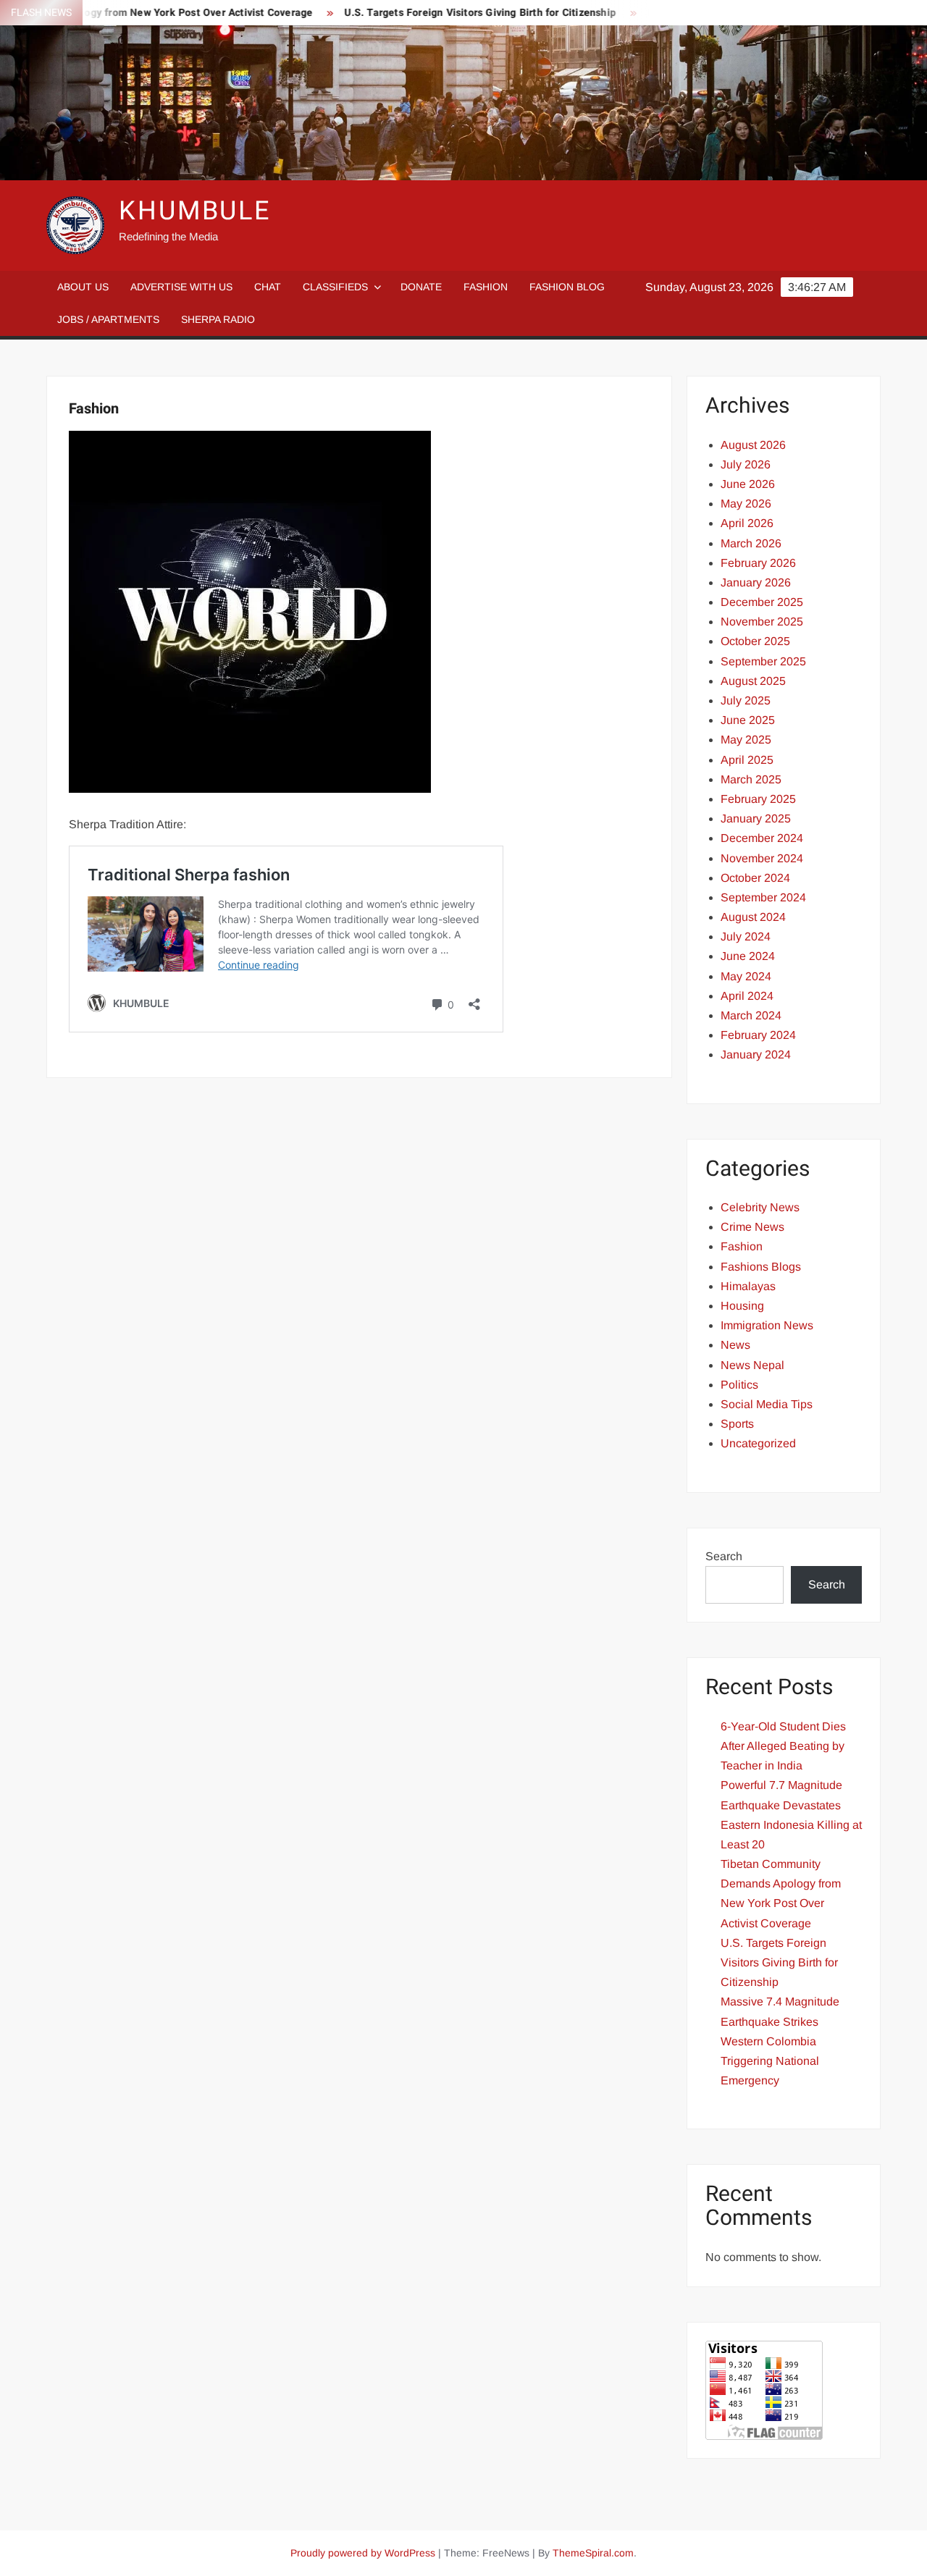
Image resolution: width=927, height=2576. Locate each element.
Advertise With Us (181, 287)
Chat (268, 287)
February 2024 (758, 1035)
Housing (742, 1306)
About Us (83, 287)
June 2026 (748, 484)
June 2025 (748, 720)
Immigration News (767, 1325)
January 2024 (756, 1055)
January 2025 (756, 818)
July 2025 (746, 700)
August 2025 (753, 681)
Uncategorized (758, 1443)
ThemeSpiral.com (593, 2553)
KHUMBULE (195, 211)
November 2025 (762, 622)
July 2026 (746, 464)
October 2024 (755, 878)
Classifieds (335, 287)
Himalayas (748, 1286)
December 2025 (762, 602)
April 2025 (747, 760)
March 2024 (751, 1015)
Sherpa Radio (218, 319)
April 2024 (747, 996)
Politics (739, 1385)
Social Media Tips (767, 1404)
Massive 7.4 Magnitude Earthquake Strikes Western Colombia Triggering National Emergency (780, 2041)
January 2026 (756, 582)
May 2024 (746, 976)
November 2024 (762, 858)
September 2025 (763, 661)
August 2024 (753, 917)
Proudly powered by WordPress (363, 2553)
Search (724, 1556)
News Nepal (752, 1365)
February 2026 (758, 563)
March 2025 (751, 779)
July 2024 (746, 936)
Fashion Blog (567, 287)
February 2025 (758, 799)
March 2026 (751, 543)
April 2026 (747, 523)
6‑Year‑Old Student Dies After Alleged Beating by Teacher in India (783, 1746)
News (735, 1345)
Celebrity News (760, 1207)
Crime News (752, 1227)
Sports (737, 1424)
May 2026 (746, 504)
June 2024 (748, 956)
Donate (421, 287)
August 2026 (753, 445)
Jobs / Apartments (108, 319)
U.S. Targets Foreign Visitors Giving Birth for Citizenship (439, 13)
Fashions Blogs (761, 1267)
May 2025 (746, 740)
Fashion (486, 287)
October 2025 (755, 641)
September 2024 (763, 897)
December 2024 (762, 838)
